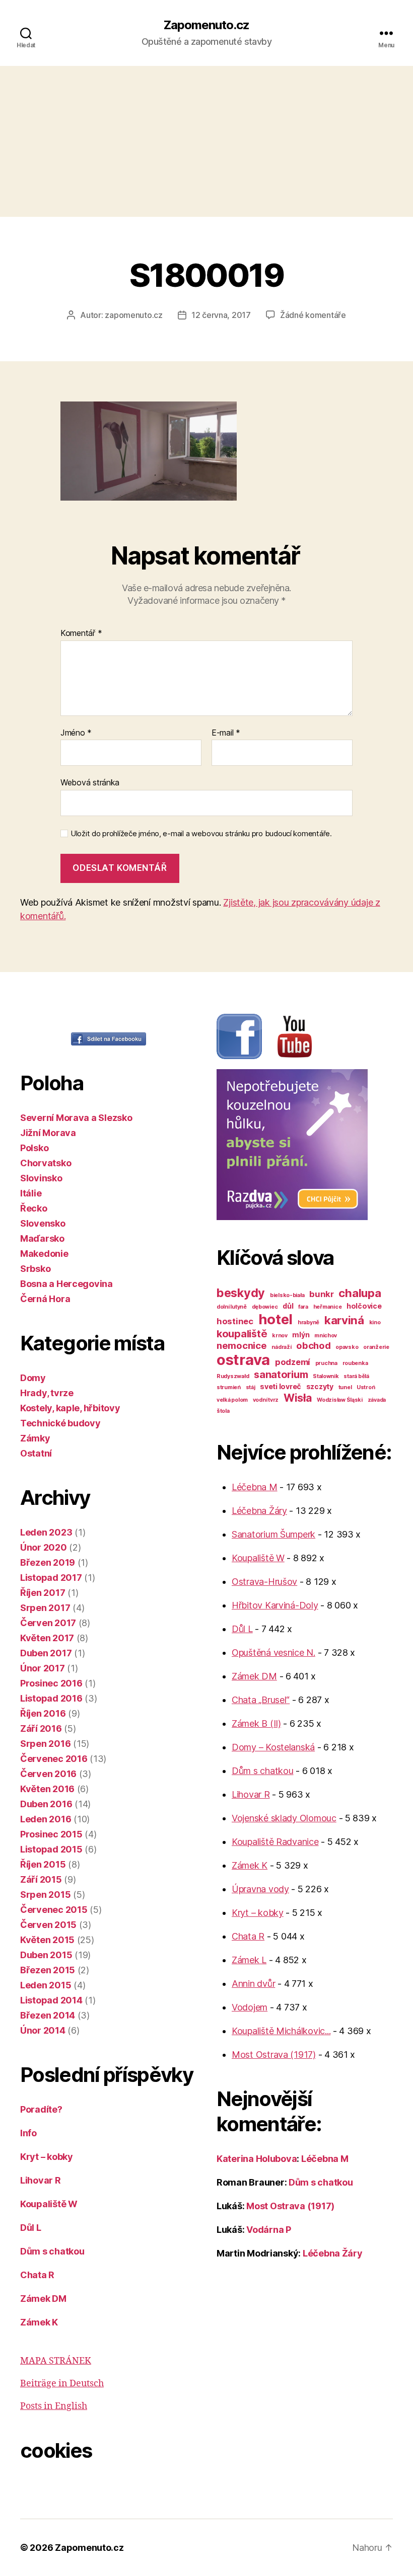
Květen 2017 (47, 1638)
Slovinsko (41, 1178)
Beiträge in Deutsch (62, 2384)
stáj (251, 1387)
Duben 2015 (46, 1955)
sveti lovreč (281, 1386)
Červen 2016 (48, 1774)
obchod (313, 1345)
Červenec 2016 (54, 1759)
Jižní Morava (48, 1133)
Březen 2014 (48, 2015)
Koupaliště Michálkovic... (281, 2031)
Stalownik (326, 1376)
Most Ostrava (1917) (274, 2055)
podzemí (293, 1362)
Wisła (298, 1398)
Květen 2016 (47, 1789)
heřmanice (328, 1307)
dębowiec (265, 1307)
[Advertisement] (206, 141)
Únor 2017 (43, 1668)
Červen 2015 (48, 1925)
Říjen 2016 (43, 1713)
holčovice (364, 1306)
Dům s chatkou (52, 2251)
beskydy (241, 1293)
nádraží (281, 1347)
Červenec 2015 (54, 1910)
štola (223, 1411)
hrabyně (308, 1322)
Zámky (35, 1438)
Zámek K (39, 2322)
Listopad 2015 (51, 1849)
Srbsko (35, 1269)
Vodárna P (269, 2230)
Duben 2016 (46, 1804)
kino (375, 1322)
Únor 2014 (43, 2030)
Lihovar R (41, 2180)
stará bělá (356, 1376)
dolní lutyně (232, 1307)
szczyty (320, 1386)
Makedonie (44, 1254)
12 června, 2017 (221, 315)
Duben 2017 (46, 1653)
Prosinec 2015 (51, 1834)
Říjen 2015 (43, 1864)
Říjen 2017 (43, 1593)
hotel (276, 1319)
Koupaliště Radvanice (275, 1842)
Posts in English (54, 2406)
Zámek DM (43, 2299)
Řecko (34, 1208)
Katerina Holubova (257, 2159)
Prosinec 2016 (51, 1683)
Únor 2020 (44, 1547)
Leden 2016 (46, 1819)
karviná (344, 1320)
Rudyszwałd (233, 1376)
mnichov (326, 1336)
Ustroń (366, 1387)
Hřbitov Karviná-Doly (275, 1605)
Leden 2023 (46, 1532)
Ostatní (36, 1453)
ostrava (243, 1360)
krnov (280, 1336)
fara (303, 1307)
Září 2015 (41, 1879)
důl (288, 1306)
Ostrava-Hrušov (264, 1582)
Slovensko (43, 1223)
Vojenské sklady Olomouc (284, 1818)
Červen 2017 (48, 1623)
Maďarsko (42, 1238)
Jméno (76, 733)
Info (28, 2133)
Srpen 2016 (45, 1744)
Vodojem (250, 2007)
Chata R (37, 2275)
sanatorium (281, 1375)
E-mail (226, 733)
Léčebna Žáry (259, 1511)
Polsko (34, 1148)
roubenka (355, 1363)
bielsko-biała (287, 1295)
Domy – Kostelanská (273, 1747)
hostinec (235, 1321)
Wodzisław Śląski (340, 1400)
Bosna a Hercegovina (66, 1284)
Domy (33, 1378)
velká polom (232, 1400)
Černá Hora (45, 1299)
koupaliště (242, 1334)
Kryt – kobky (47, 2157)
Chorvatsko (46, 1163)
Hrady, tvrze (47, 1393)
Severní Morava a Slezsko (76, 1118)
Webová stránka (90, 782)
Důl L (31, 2228)
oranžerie (376, 1347)
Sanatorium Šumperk (273, 1534)
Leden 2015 (46, 1985)
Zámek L (249, 1960)
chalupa (360, 1293)
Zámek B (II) (256, 1723)
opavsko (347, 1347)
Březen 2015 (48, 1970)
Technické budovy (60, 1423)
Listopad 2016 (51, 1698)
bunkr (322, 1294)
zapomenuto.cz (134, 315)
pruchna (326, 1363)
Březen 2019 (48, 1562)
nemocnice (242, 1345)
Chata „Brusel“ (261, 1700)
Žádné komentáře (313, 315)
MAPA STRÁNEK (56, 2361)
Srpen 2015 (45, 1895)
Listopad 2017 (51, 1578)
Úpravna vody (260, 1889)
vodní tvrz (266, 1400)
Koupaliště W (49, 2204)
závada (377, 1400)
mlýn (301, 1335)
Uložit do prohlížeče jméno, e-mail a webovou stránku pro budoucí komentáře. (201, 834)
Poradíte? (41, 2109)
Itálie (31, 1193)
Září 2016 (41, 1728)
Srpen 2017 (45, 1608)
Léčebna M (255, 1487)
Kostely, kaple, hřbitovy (70, 1408)
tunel (345, 1387)
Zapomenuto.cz (206, 25)
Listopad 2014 (51, 2000)
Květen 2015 (47, 1940)
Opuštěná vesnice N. (273, 1653)
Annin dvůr (253, 1984)
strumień (229, 1387)
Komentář (81, 633)
